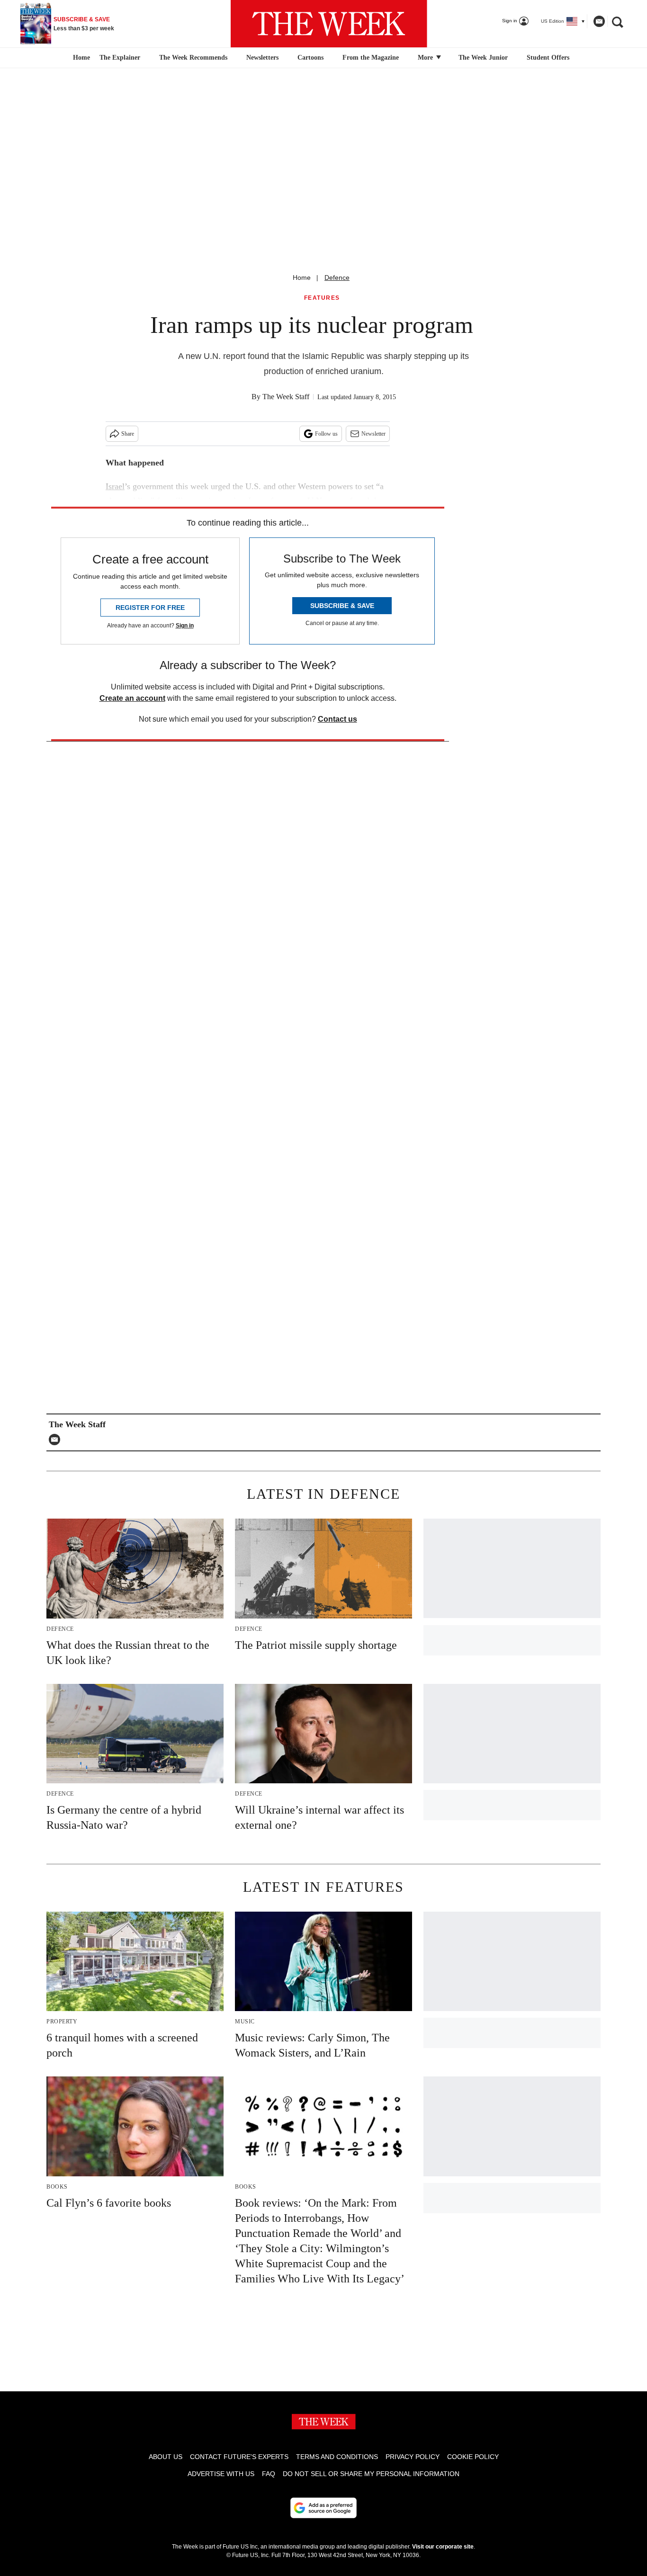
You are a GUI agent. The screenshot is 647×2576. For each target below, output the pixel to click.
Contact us (337, 719)
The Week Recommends (193, 58)
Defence (337, 277)
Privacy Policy (413, 2457)
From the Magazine (371, 58)
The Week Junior (483, 58)
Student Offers (548, 58)
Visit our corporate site (443, 2547)
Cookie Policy (473, 2457)
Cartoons (310, 58)
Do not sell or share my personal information (371, 2474)
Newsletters (262, 58)
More (426, 58)
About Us (166, 2457)
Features (322, 298)
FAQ (269, 2474)
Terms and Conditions (337, 2457)
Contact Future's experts (239, 2457)
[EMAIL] (57, 1440)
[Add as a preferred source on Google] (323, 2508)
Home (302, 277)
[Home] (80, 58)
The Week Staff (286, 397)
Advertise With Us (221, 2474)
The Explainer (120, 58)
